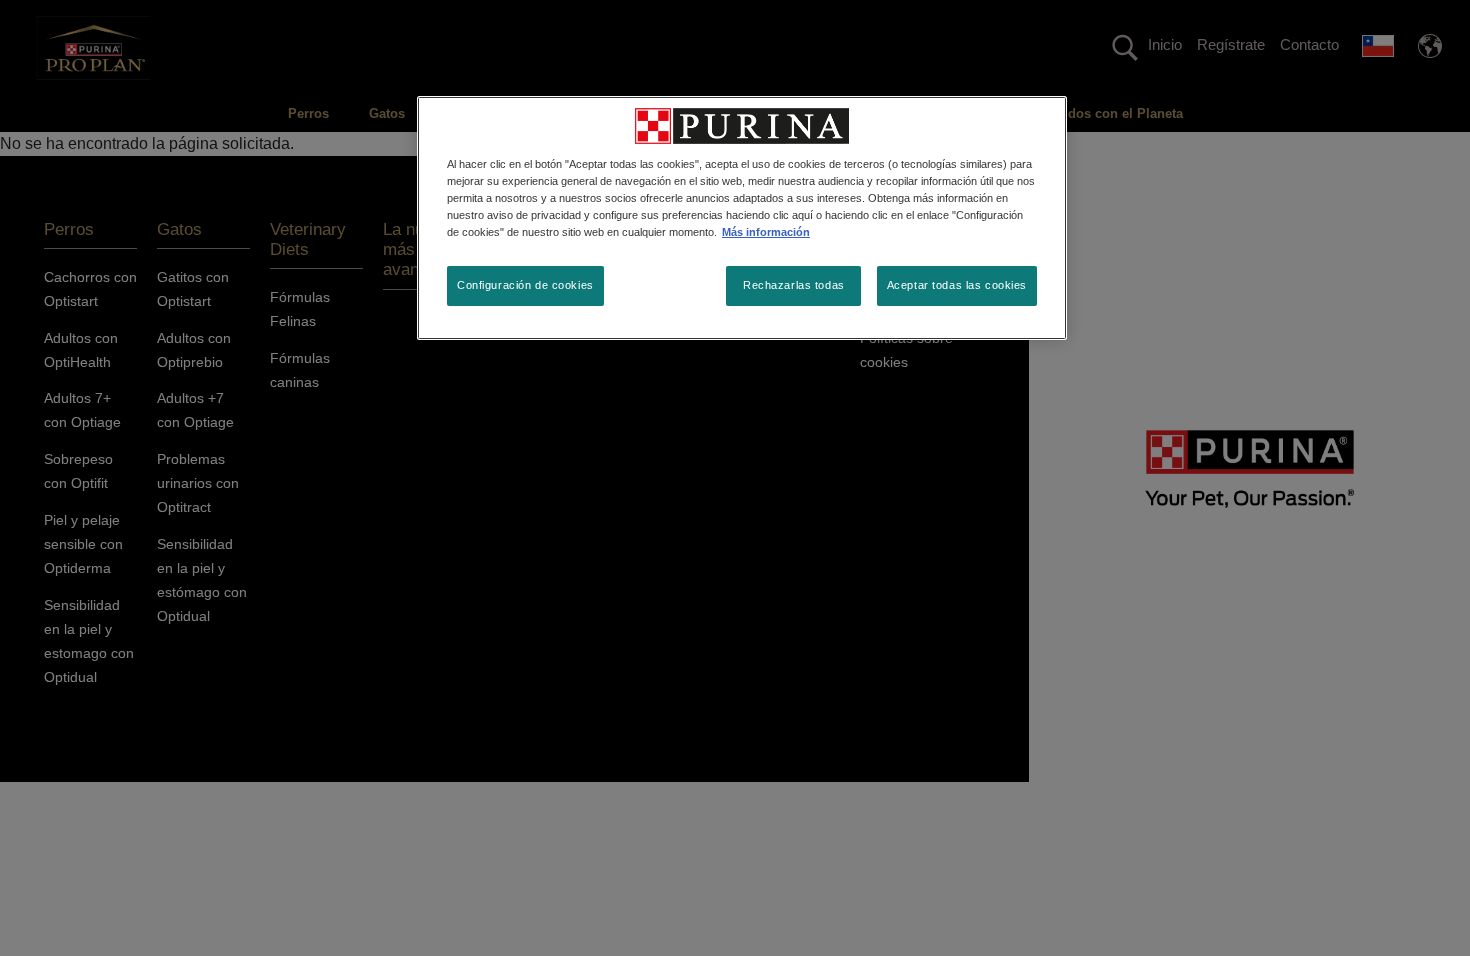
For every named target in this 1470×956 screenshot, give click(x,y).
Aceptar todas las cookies (957, 285)
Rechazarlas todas (794, 285)
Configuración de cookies (525, 285)
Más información (766, 232)
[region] (742, 218)
